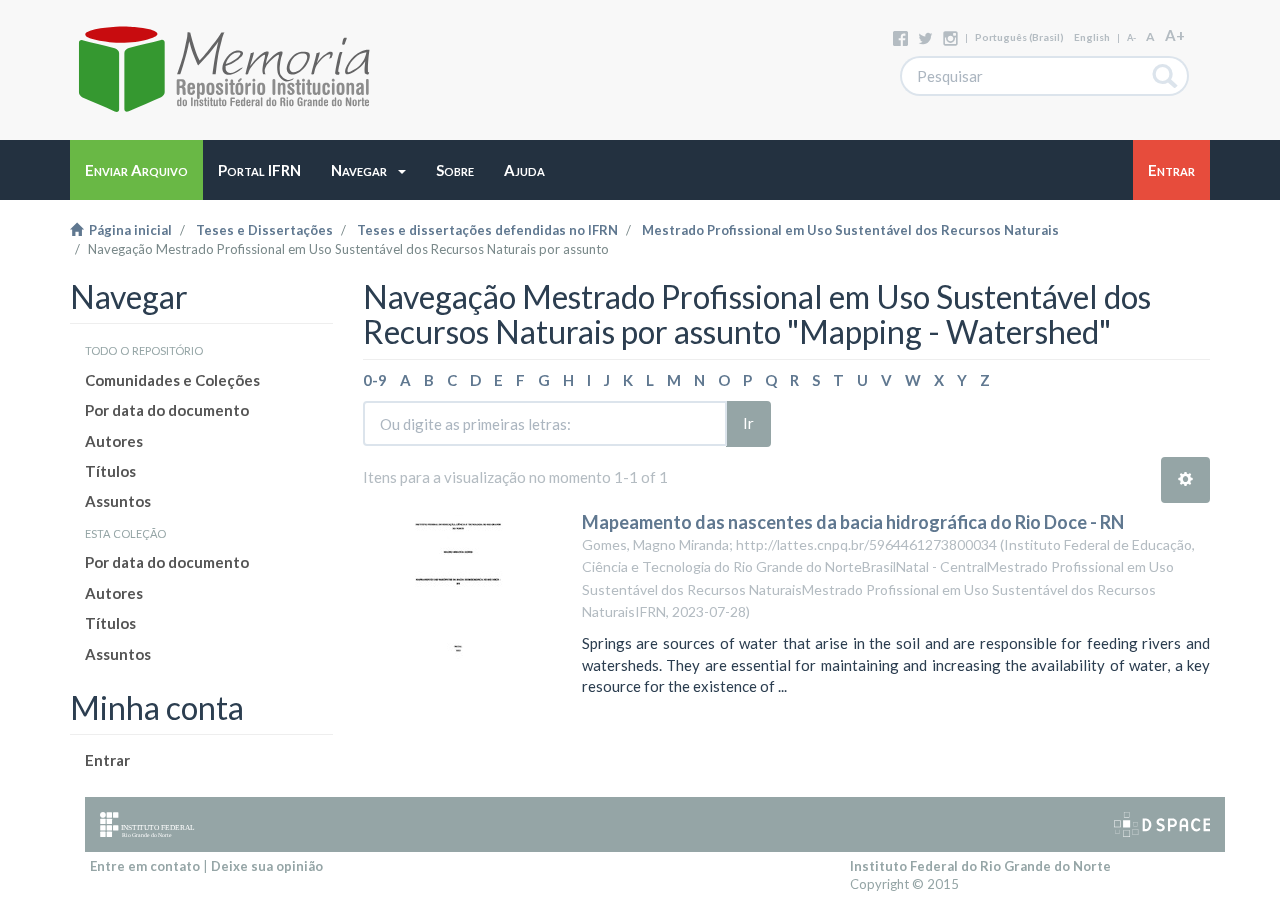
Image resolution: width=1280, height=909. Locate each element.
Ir (748, 423)
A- (1131, 37)
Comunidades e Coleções (172, 380)
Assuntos (118, 501)
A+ (1175, 35)
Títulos (110, 471)
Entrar (107, 760)
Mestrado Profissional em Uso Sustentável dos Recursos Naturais (850, 230)
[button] (368, 170)
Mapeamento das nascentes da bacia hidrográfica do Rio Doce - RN (853, 522)
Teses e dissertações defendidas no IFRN (487, 230)
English (1092, 37)
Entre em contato (145, 866)
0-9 (375, 380)
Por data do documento (167, 410)
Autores (114, 441)
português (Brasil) (1019, 37)
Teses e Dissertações (264, 230)
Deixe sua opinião (267, 866)
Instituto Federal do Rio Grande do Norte (980, 866)
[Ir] (1165, 76)
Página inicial (127, 230)
